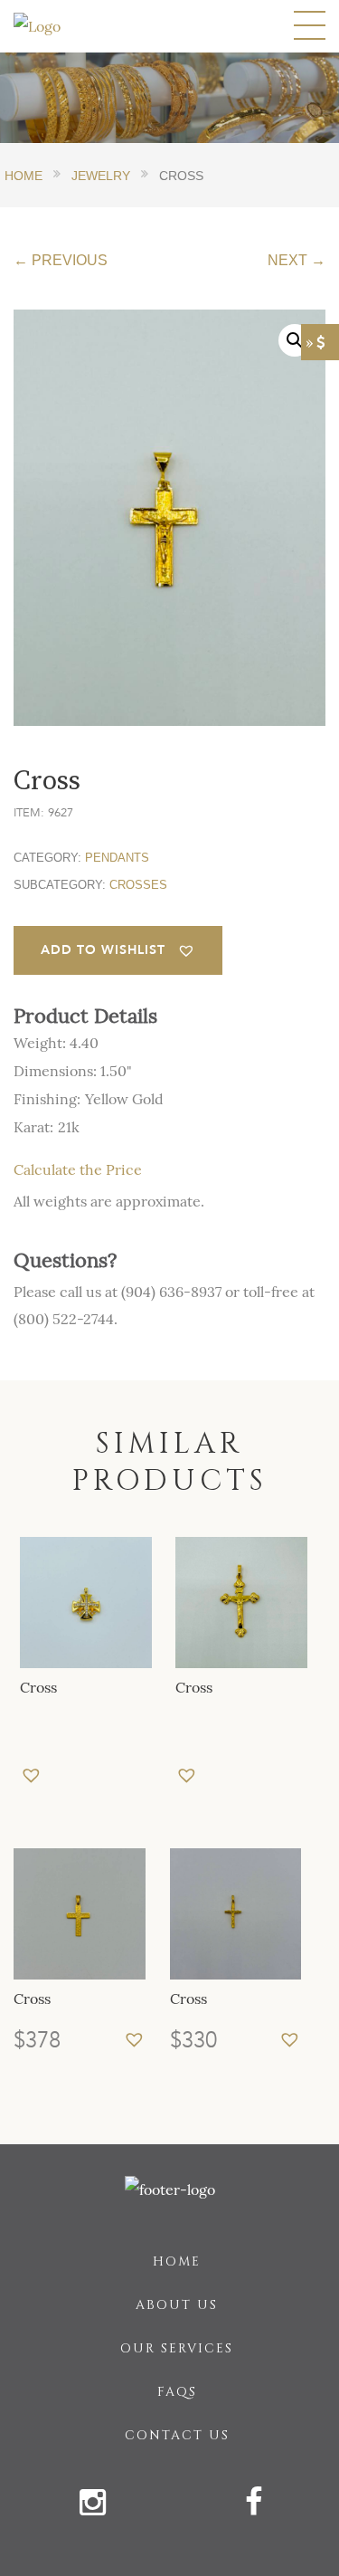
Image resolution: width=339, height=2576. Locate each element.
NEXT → (297, 260)
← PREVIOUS (61, 260)
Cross (38, 1687)
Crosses (138, 885)
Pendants (117, 858)
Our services (177, 2348)
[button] (118, 950)
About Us (177, 2305)
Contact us (177, 2435)
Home (177, 2261)
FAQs (177, 2392)
